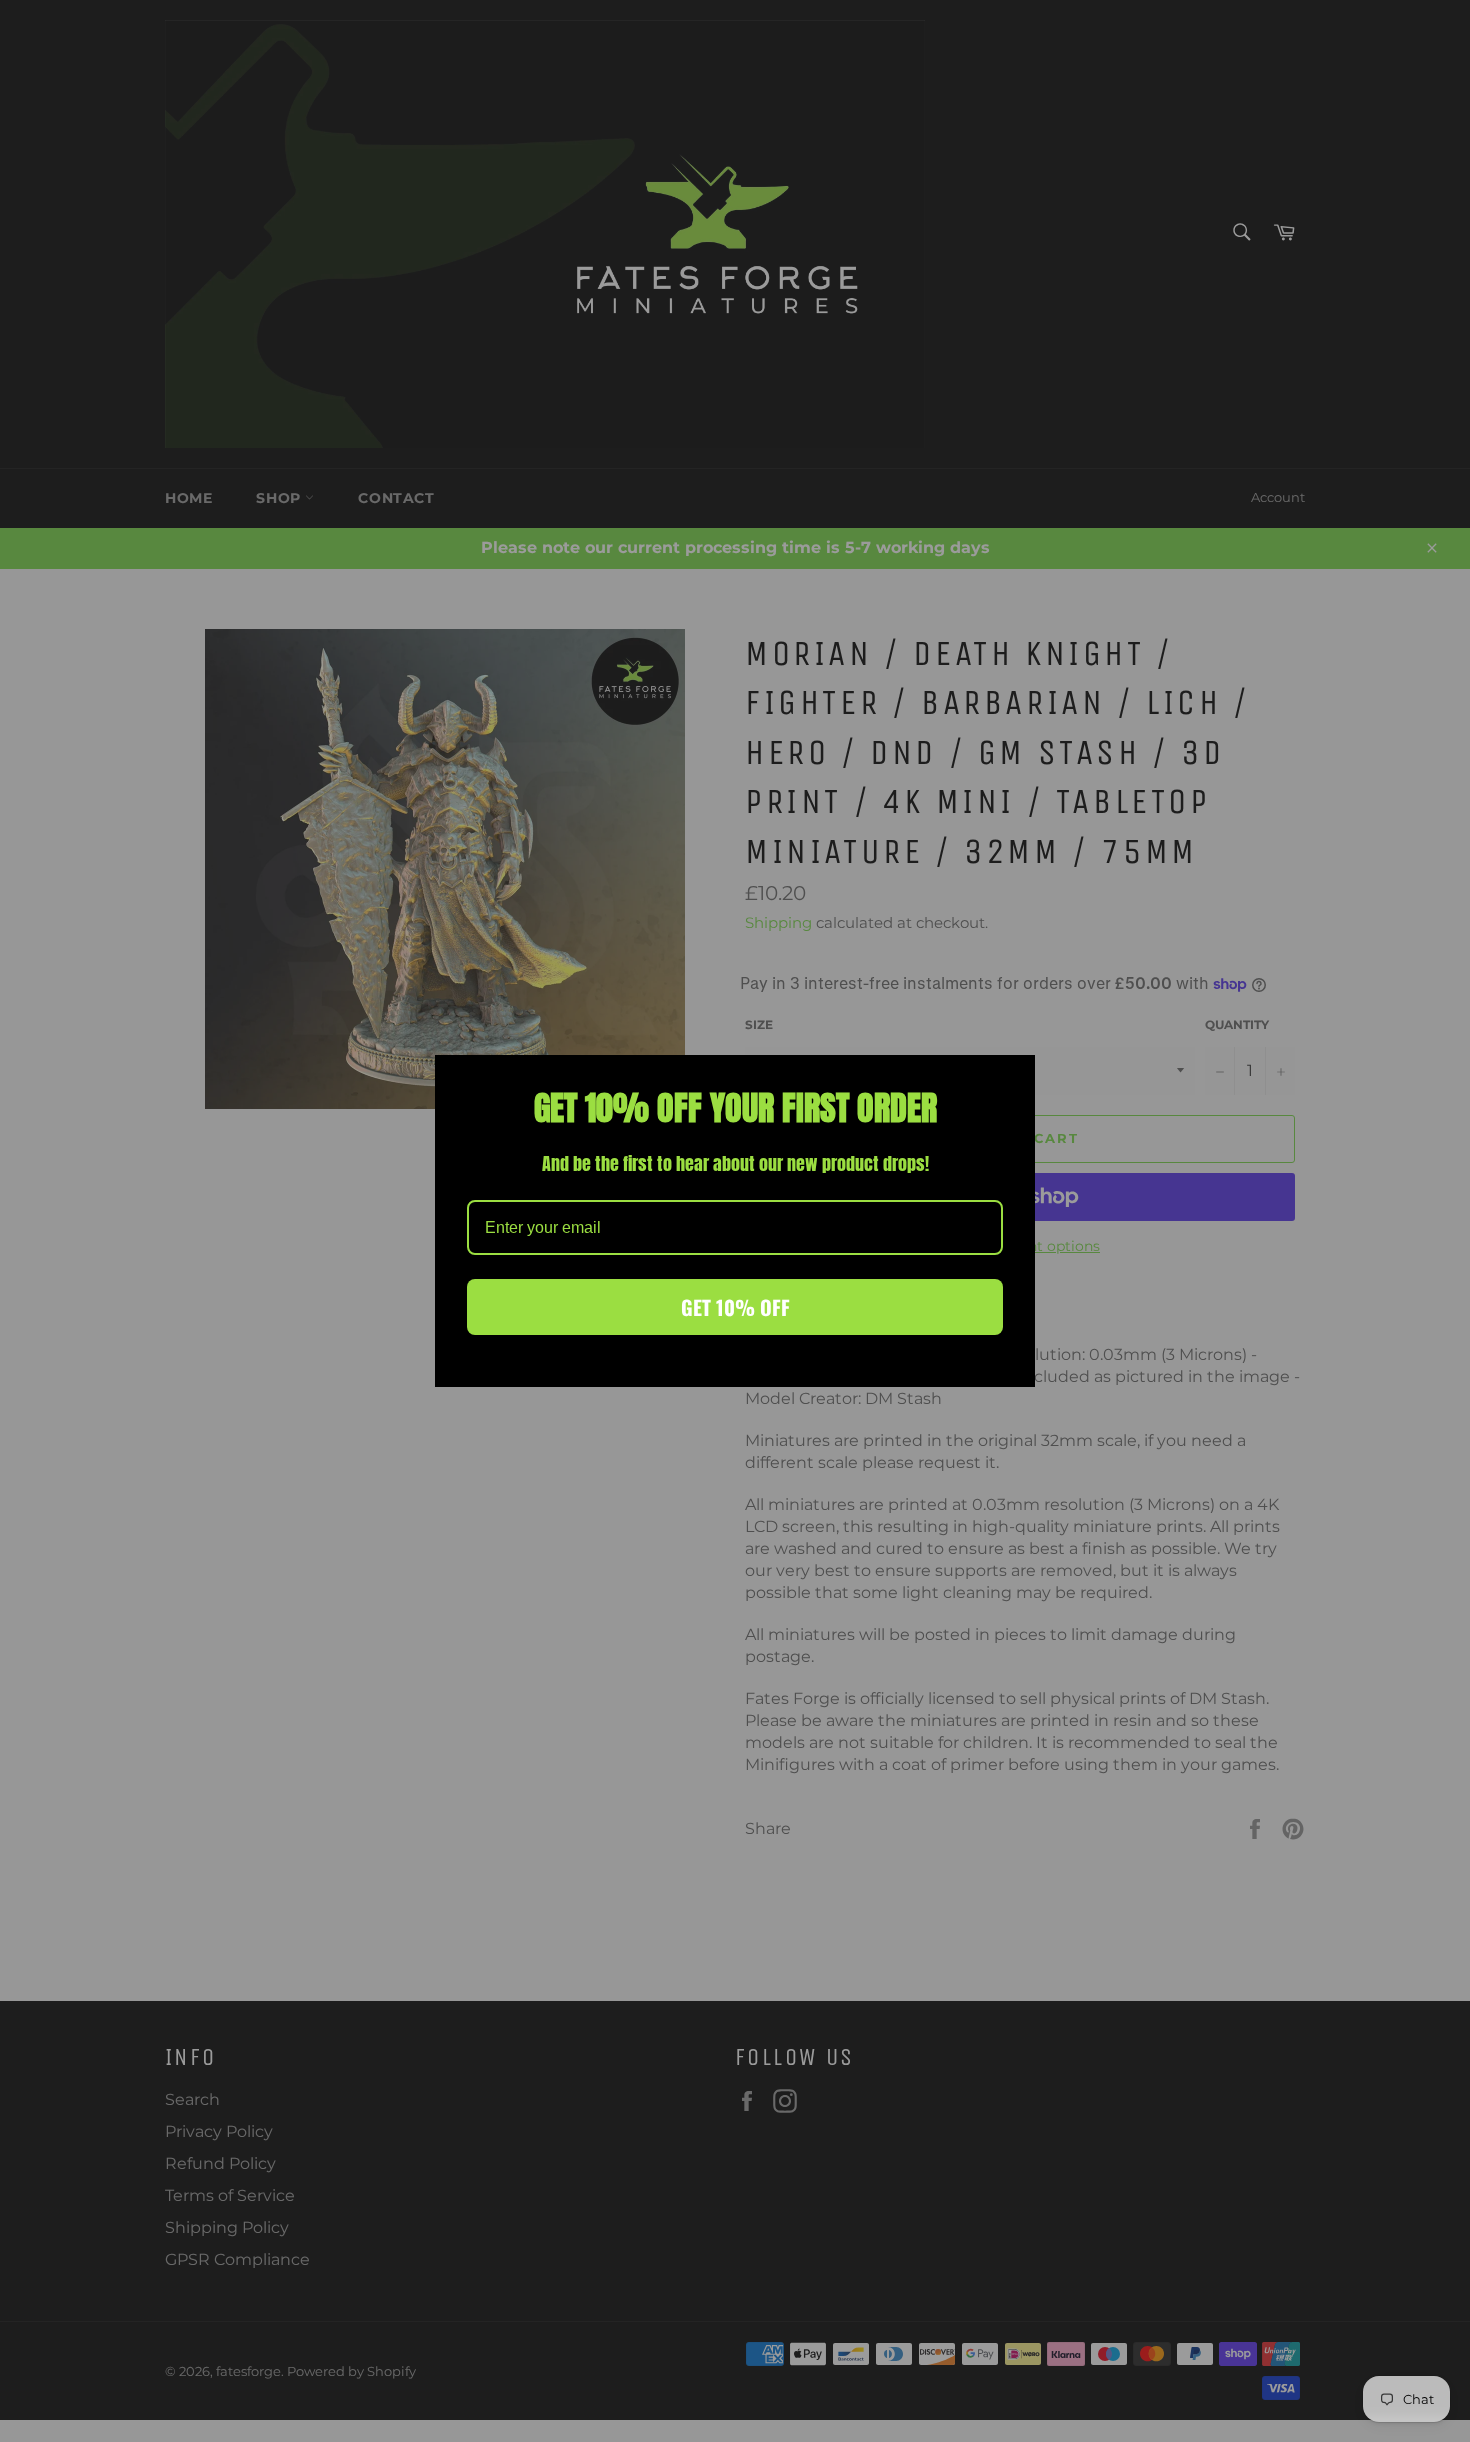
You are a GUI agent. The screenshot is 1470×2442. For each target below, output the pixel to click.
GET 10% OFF (735, 1307)
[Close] (1011, 1079)
